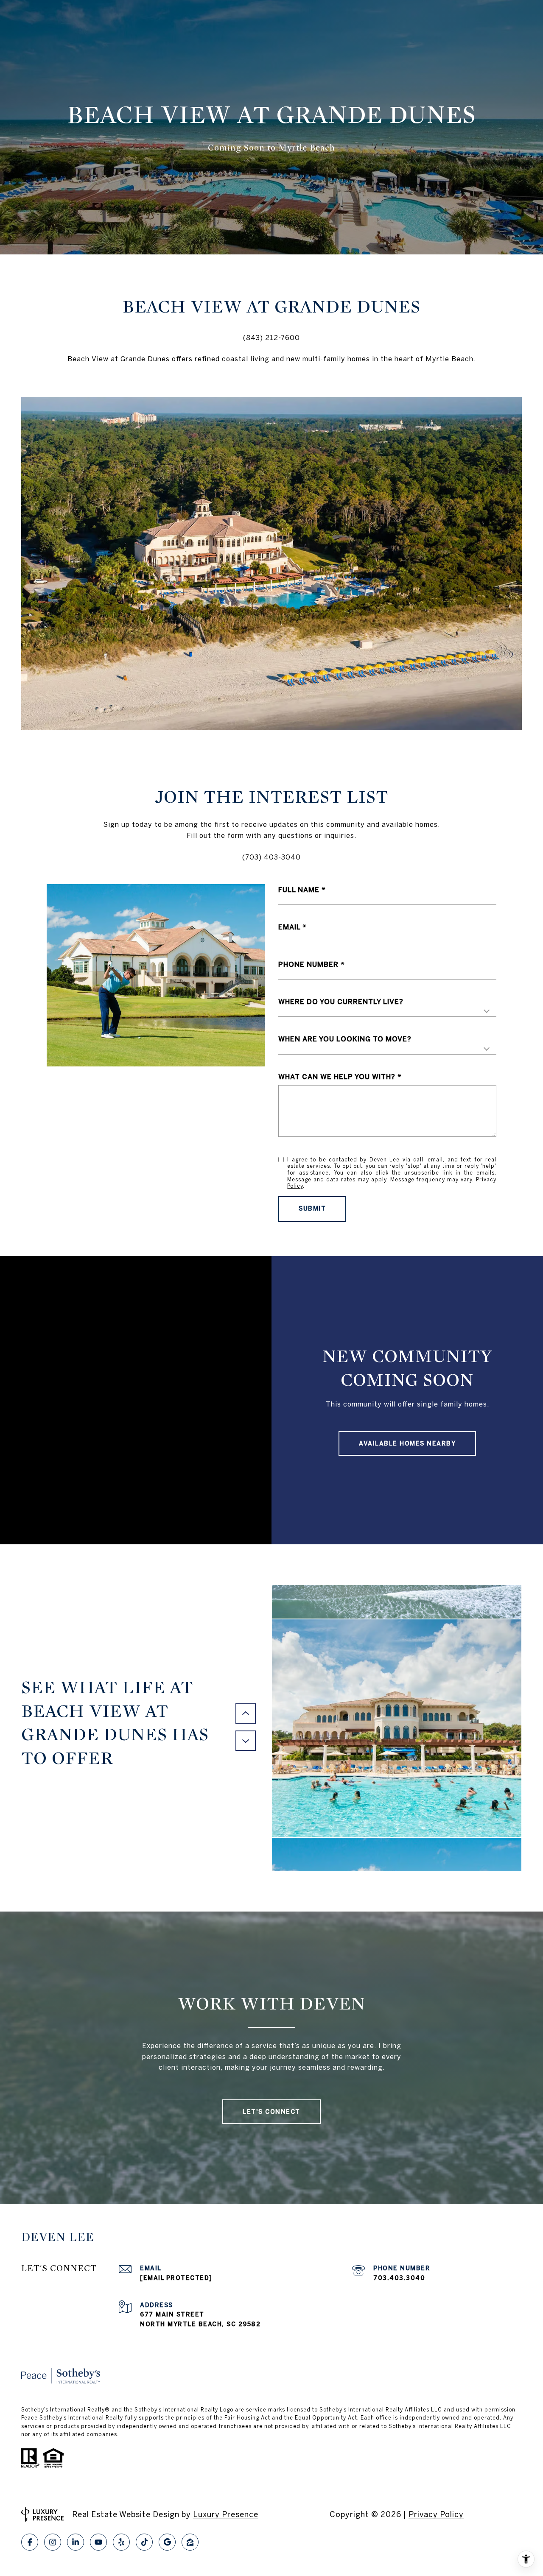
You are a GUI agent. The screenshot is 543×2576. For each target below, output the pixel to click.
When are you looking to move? (345, 1039)
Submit (312, 1208)
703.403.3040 (399, 2278)
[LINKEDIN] (76, 2542)
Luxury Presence (226, 2514)
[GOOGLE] (167, 2542)
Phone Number (308, 964)
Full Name (299, 890)
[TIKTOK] (144, 2542)
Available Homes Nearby (407, 1443)
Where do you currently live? (341, 1002)
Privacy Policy (436, 2514)
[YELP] (121, 2542)
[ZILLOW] (190, 2542)
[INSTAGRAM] (53, 2542)
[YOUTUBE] (98, 2542)
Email (289, 927)
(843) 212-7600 (271, 338)
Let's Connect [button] (271, 2112)
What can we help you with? (337, 1077)
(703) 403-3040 (271, 857)
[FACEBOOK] (30, 2542)
